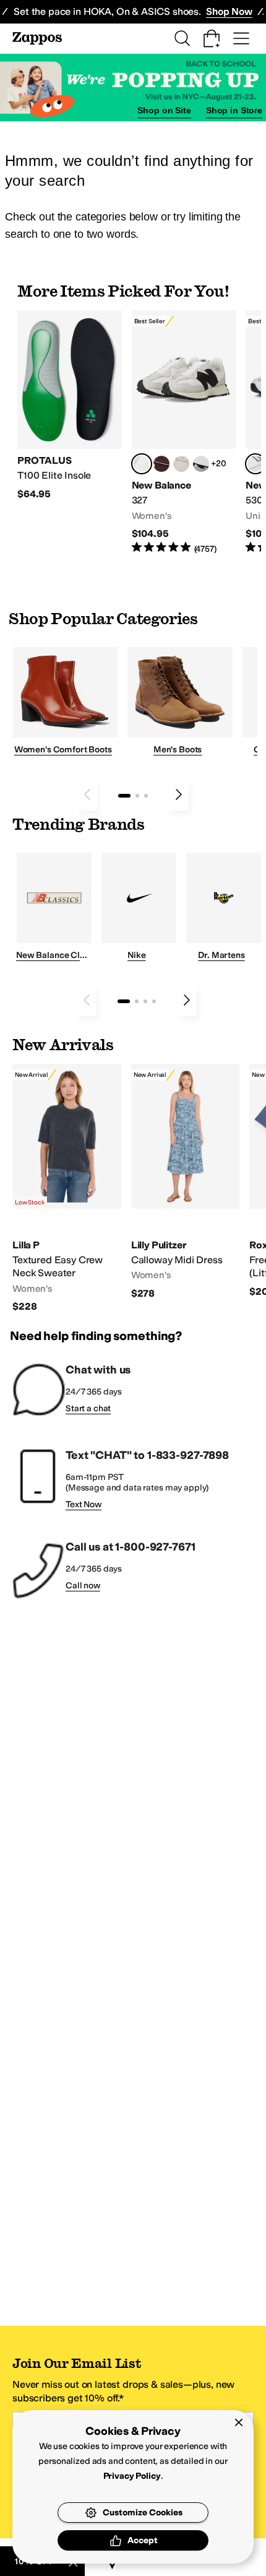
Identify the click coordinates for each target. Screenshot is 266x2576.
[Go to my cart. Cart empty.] (212, 38)
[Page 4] (154, 1001)
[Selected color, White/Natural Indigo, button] (255, 464)
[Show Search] (182, 38)
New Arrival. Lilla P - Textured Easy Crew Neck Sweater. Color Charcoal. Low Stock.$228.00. (67, 1189)
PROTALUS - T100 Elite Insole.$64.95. (70, 405)
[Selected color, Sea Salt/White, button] (142, 464)
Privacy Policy (132, 2476)
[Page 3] (146, 796)
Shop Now (229, 11)
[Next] (179, 794)
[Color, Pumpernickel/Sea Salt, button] (161, 464)
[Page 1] (124, 796)
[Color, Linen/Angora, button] (181, 464)
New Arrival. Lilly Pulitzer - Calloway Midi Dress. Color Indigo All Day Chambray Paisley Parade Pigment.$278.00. (186, 1182)
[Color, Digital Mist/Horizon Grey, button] (201, 464)
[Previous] (87, 794)
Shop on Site (164, 110)
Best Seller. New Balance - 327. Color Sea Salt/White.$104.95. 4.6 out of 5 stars (184, 433)
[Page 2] (137, 796)
